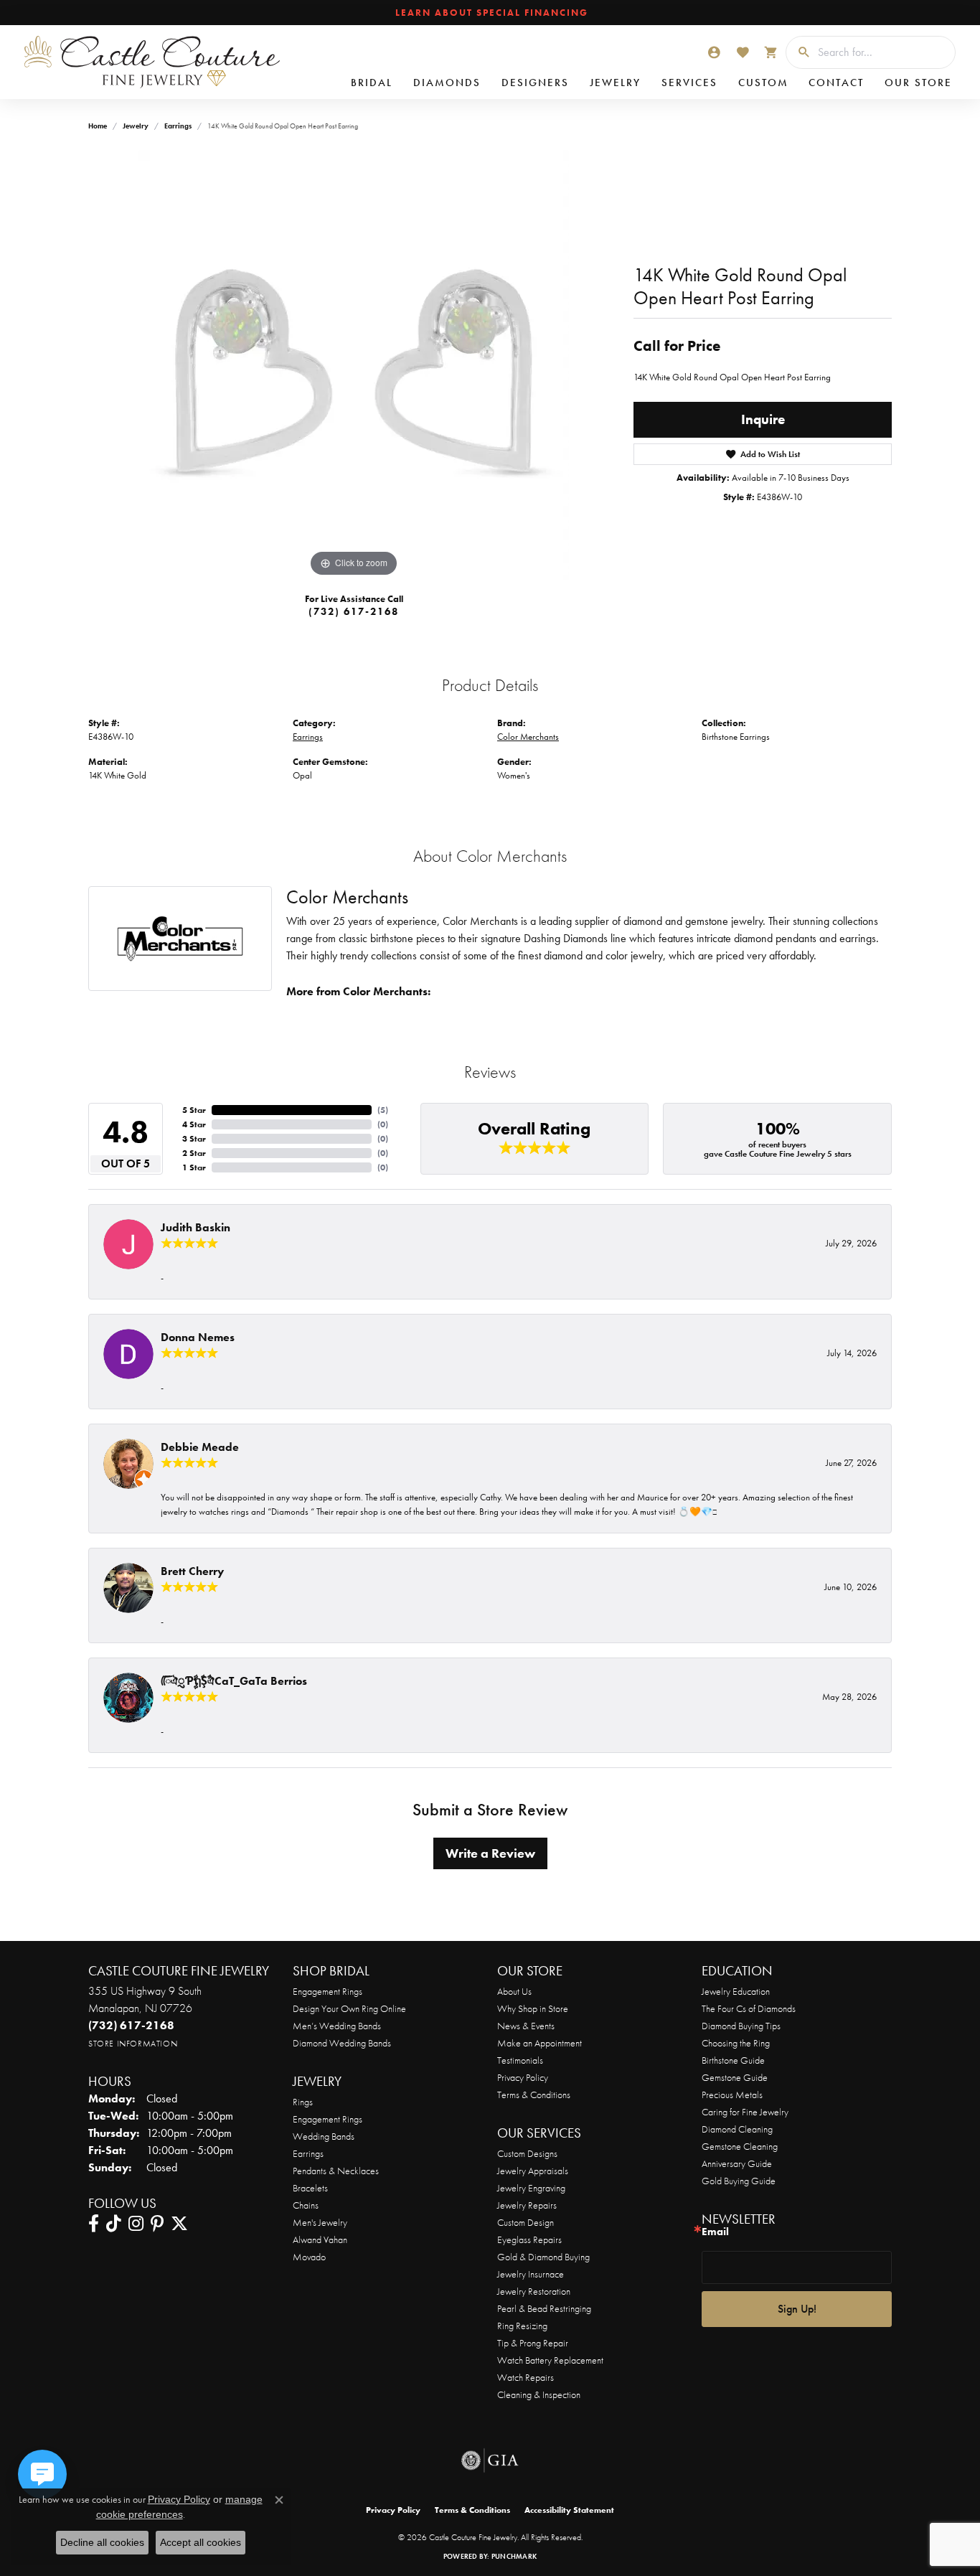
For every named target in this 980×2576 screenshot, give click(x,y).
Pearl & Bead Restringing (544, 2308)
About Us (514, 1991)
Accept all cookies (201, 2542)
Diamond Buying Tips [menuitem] (741, 2026)
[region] (354, 365)
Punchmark (514, 2556)
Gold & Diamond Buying (543, 2257)
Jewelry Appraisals (533, 2171)
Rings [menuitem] (303, 2102)
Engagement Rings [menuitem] (328, 2119)
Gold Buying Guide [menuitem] (739, 2181)
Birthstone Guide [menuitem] (733, 2060)
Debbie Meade (200, 1447)
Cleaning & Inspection (539, 2394)
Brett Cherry (192, 1571)
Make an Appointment (540, 2043)
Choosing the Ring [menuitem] (736, 2043)
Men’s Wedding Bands (337, 2026)
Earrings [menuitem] (308, 2153)
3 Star (194, 1139)
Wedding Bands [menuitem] (324, 2136)
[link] (490, 13)
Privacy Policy (523, 2077)
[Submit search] (798, 52)
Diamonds (447, 83)
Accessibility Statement (569, 2510)
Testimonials (520, 2060)
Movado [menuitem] (309, 2257)
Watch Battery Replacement (550, 2360)
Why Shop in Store (533, 2008)
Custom (763, 83)
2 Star (194, 1153)
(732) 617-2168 (354, 611)
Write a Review (490, 1853)
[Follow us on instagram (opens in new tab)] (136, 2224)
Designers (535, 83)
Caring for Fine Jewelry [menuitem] (745, 2112)
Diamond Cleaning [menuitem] (737, 2129)
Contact (836, 83)
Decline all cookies (102, 2542)
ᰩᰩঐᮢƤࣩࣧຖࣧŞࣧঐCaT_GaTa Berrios (234, 1681)
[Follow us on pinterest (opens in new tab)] (157, 2224)
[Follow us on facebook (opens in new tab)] (94, 2224)
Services (689, 83)
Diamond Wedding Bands (342, 2043)
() (383, 1110)
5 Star (194, 1110)
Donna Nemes (198, 1337)
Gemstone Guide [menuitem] (735, 2077)
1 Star (194, 1167)
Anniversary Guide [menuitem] (737, 2163)
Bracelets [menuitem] (310, 2188)
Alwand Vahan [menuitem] (320, 2239)
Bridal (372, 83)
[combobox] (883, 52)
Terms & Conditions (534, 2095)
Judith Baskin (195, 1227)
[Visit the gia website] (490, 2460)
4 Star (194, 1124)
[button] (714, 52)
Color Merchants (528, 737)
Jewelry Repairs (527, 2205)
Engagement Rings (328, 1991)
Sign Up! (797, 2309)
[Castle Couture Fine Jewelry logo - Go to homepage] (151, 62)
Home (98, 126)
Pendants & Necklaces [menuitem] (336, 2171)
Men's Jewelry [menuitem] (320, 2222)
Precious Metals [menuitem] (732, 2095)
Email (715, 2232)
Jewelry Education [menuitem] (736, 1991)
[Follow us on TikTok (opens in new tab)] (114, 2224)
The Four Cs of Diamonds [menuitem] (749, 2008)
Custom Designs (527, 2153)
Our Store (918, 83)
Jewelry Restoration (534, 2291)
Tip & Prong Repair (533, 2343)
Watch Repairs (526, 2377)
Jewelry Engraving (531, 2188)
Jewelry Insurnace (531, 2274)
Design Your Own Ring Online (349, 2008)
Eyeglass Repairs (529, 2239)
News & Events (526, 2026)
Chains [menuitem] (306, 2205)
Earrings (178, 126)
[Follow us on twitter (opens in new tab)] (179, 2224)
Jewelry (615, 83)
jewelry (136, 126)
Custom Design (526, 2222)
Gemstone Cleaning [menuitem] (740, 2146)
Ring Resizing (522, 2326)
